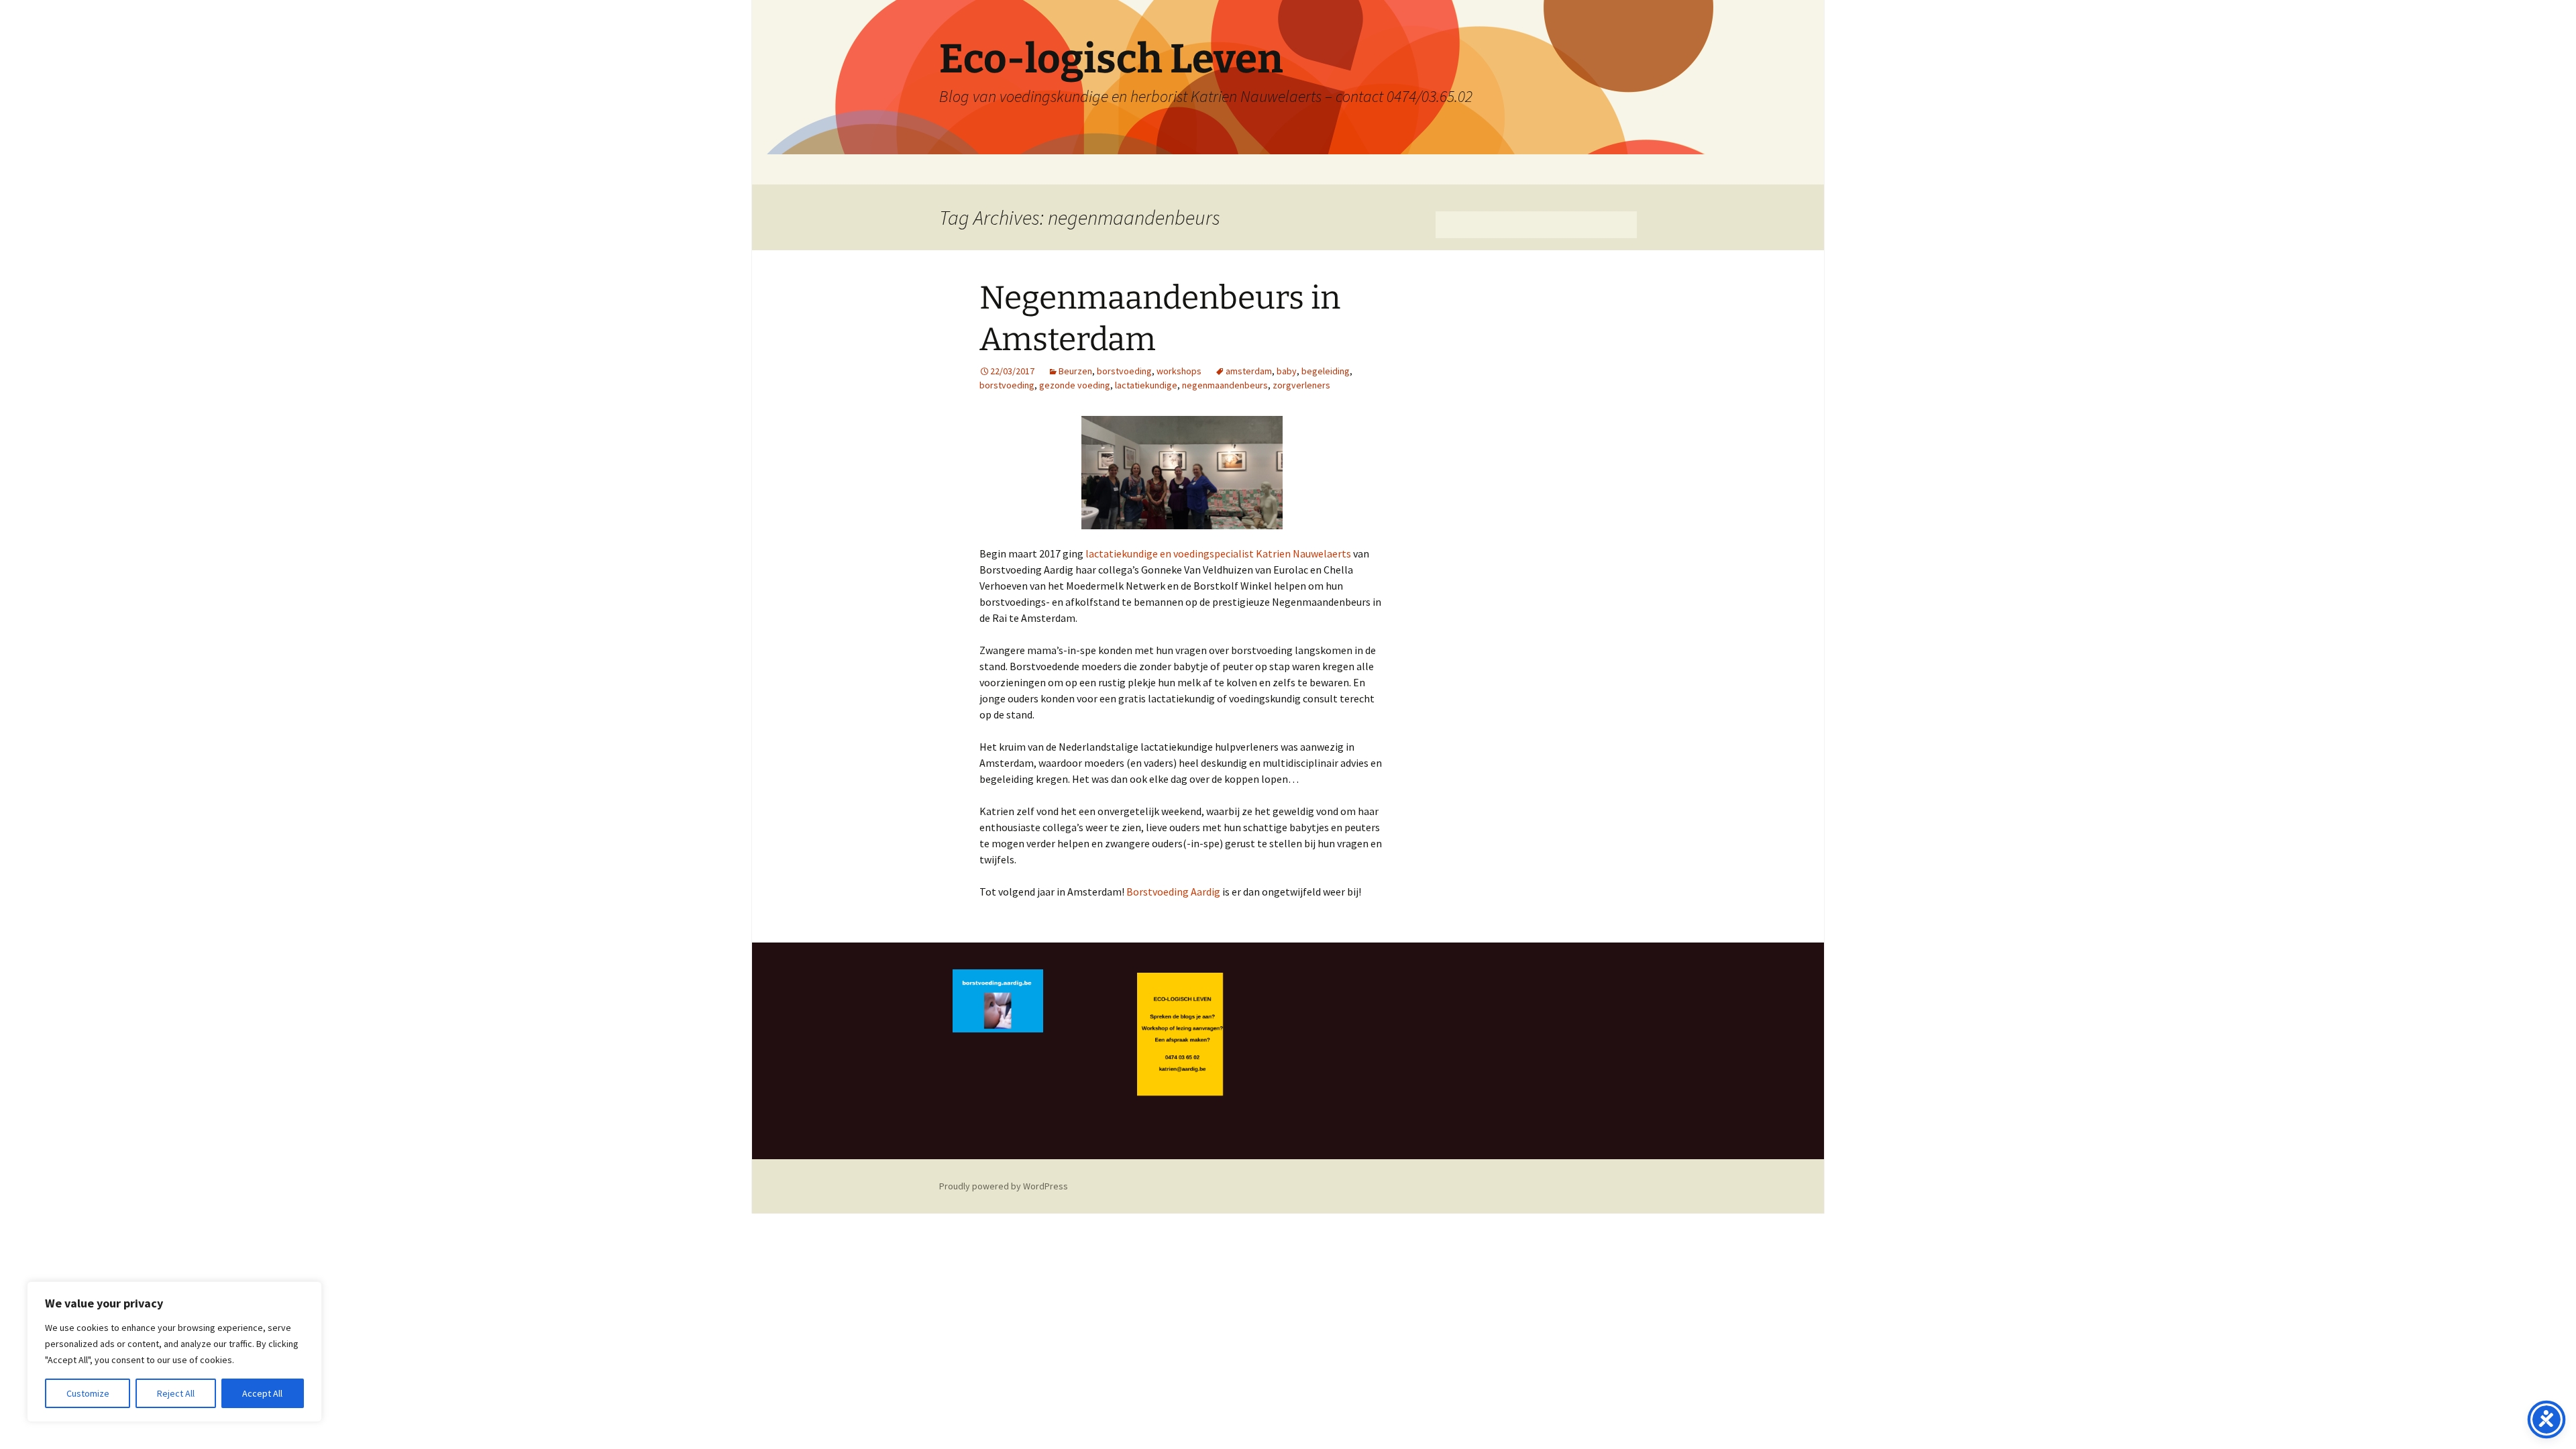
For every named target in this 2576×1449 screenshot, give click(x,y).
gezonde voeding (1075, 385)
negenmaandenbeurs (1225, 385)
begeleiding (1326, 371)
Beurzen (1075, 371)
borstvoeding (1124, 371)
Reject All (176, 1393)
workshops (1179, 371)
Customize (88, 1393)
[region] (174, 1352)
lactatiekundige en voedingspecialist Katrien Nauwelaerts (1218, 553)
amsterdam (1249, 371)
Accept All (262, 1393)
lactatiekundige (1146, 385)
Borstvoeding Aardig (1173, 892)
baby (1287, 371)
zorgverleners (1301, 385)
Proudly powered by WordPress (1004, 1186)
